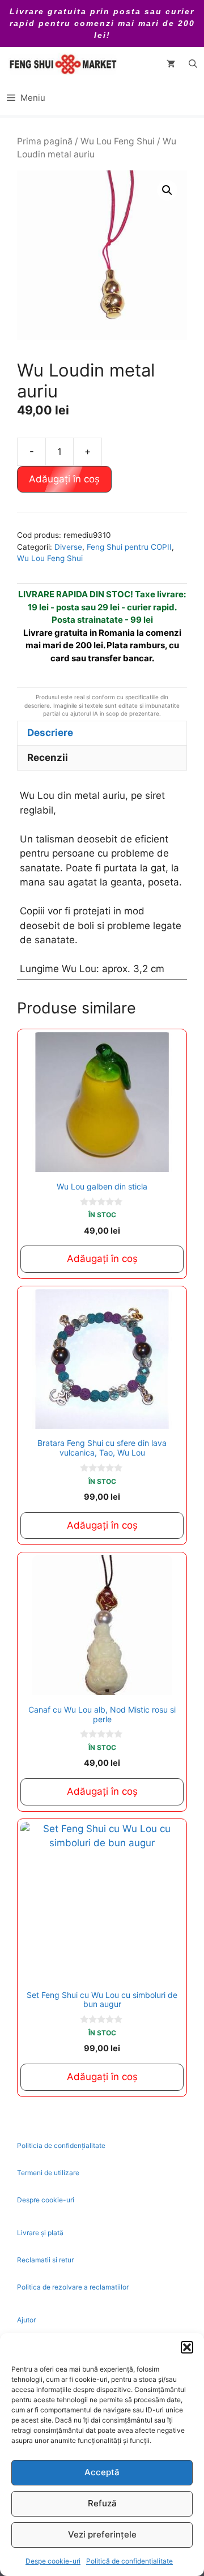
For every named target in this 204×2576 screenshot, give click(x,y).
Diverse (68, 547)
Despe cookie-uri (53, 2561)
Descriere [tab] (50, 733)
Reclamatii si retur (45, 2260)
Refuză (102, 2503)
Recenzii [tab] (48, 758)
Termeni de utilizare (48, 2173)
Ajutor (26, 2320)
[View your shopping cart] (171, 64)
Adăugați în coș (64, 479)
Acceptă (102, 2472)
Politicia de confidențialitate (61, 2145)
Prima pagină (45, 141)
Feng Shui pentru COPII (129, 547)
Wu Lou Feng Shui (118, 141)
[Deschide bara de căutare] (193, 64)
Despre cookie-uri (46, 2200)
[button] (187, 2347)
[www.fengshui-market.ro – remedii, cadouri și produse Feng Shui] (62, 64)
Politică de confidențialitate (129, 2561)
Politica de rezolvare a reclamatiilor (73, 2287)
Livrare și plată (40, 2233)
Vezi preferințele (102, 2534)
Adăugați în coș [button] (102, 1259)
